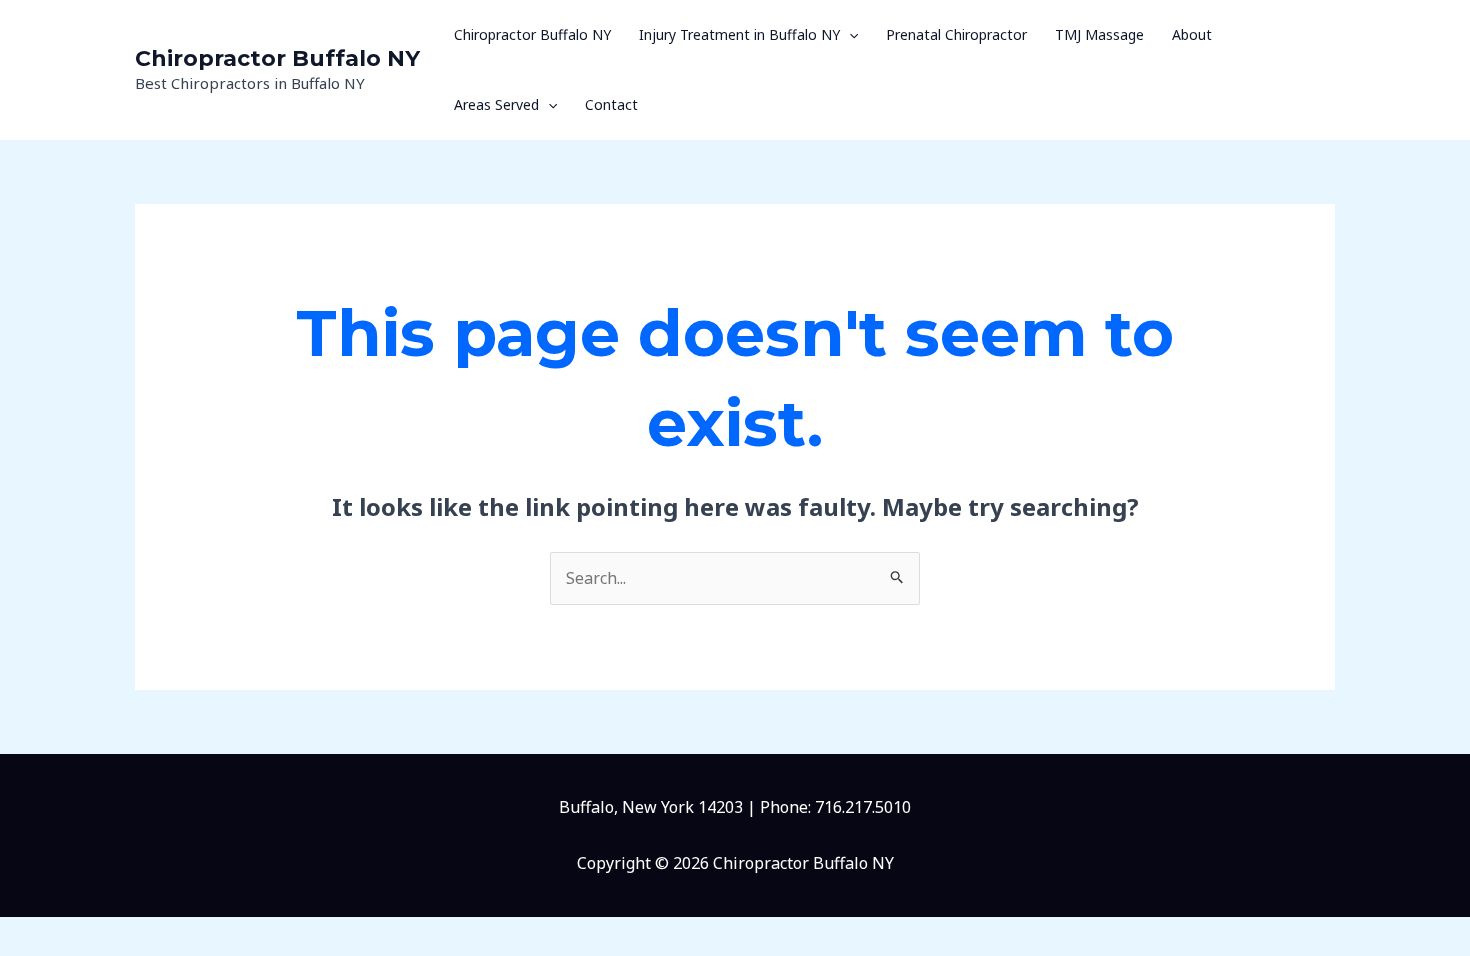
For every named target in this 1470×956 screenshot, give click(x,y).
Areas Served (496, 104)
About (1192, 34)
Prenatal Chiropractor (956, 34)
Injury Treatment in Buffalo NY (739, 34)
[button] (849, 35)
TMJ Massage (1099, 34)
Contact (611, 104)
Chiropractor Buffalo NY (277, 58)
